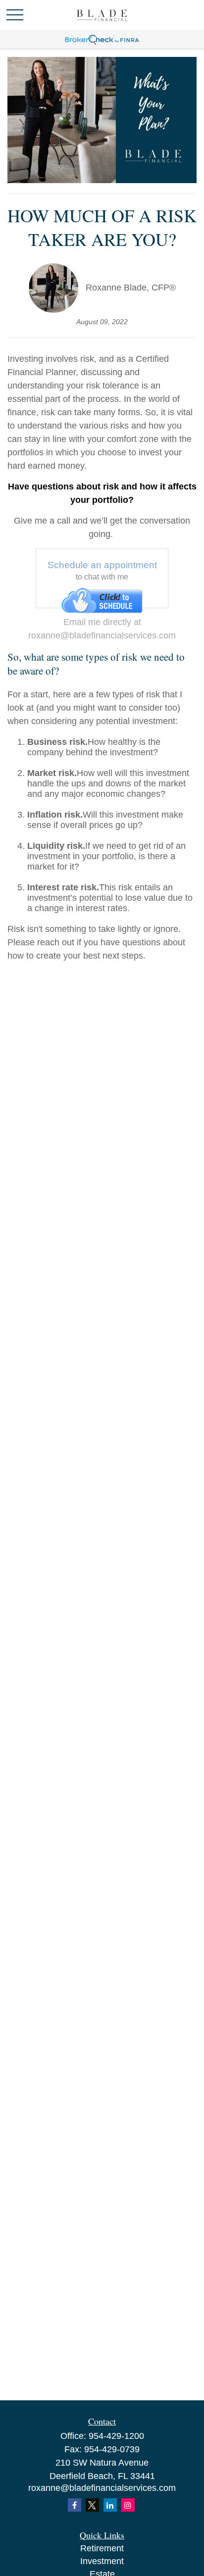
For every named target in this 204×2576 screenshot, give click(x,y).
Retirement (102, 2548)
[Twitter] (92, 2505)
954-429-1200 (116, 2436)
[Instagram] (128, 2505)
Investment (102, 2561)
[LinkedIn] (110, 2505)
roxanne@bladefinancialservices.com (102, 2488)
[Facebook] (75, 2505)
